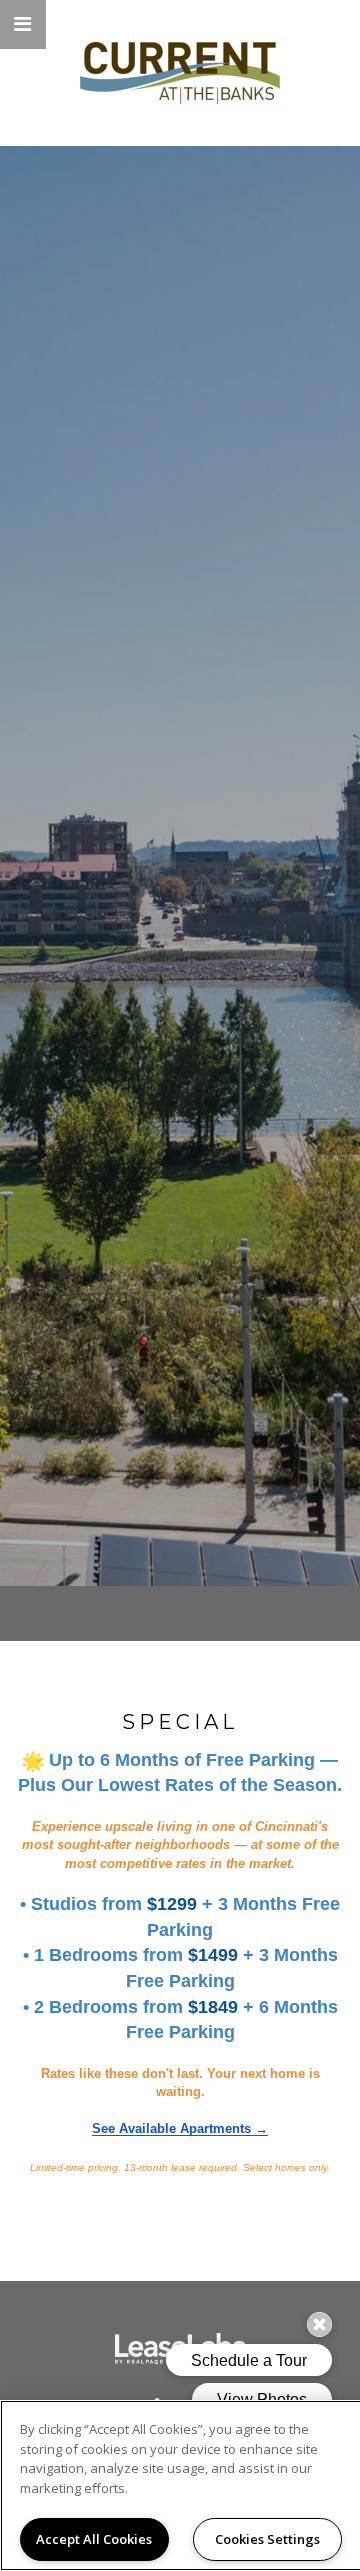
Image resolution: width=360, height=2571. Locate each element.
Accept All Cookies (94, 2539)
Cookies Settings (267, 2539)
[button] (23, 24)
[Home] (180, 73)
